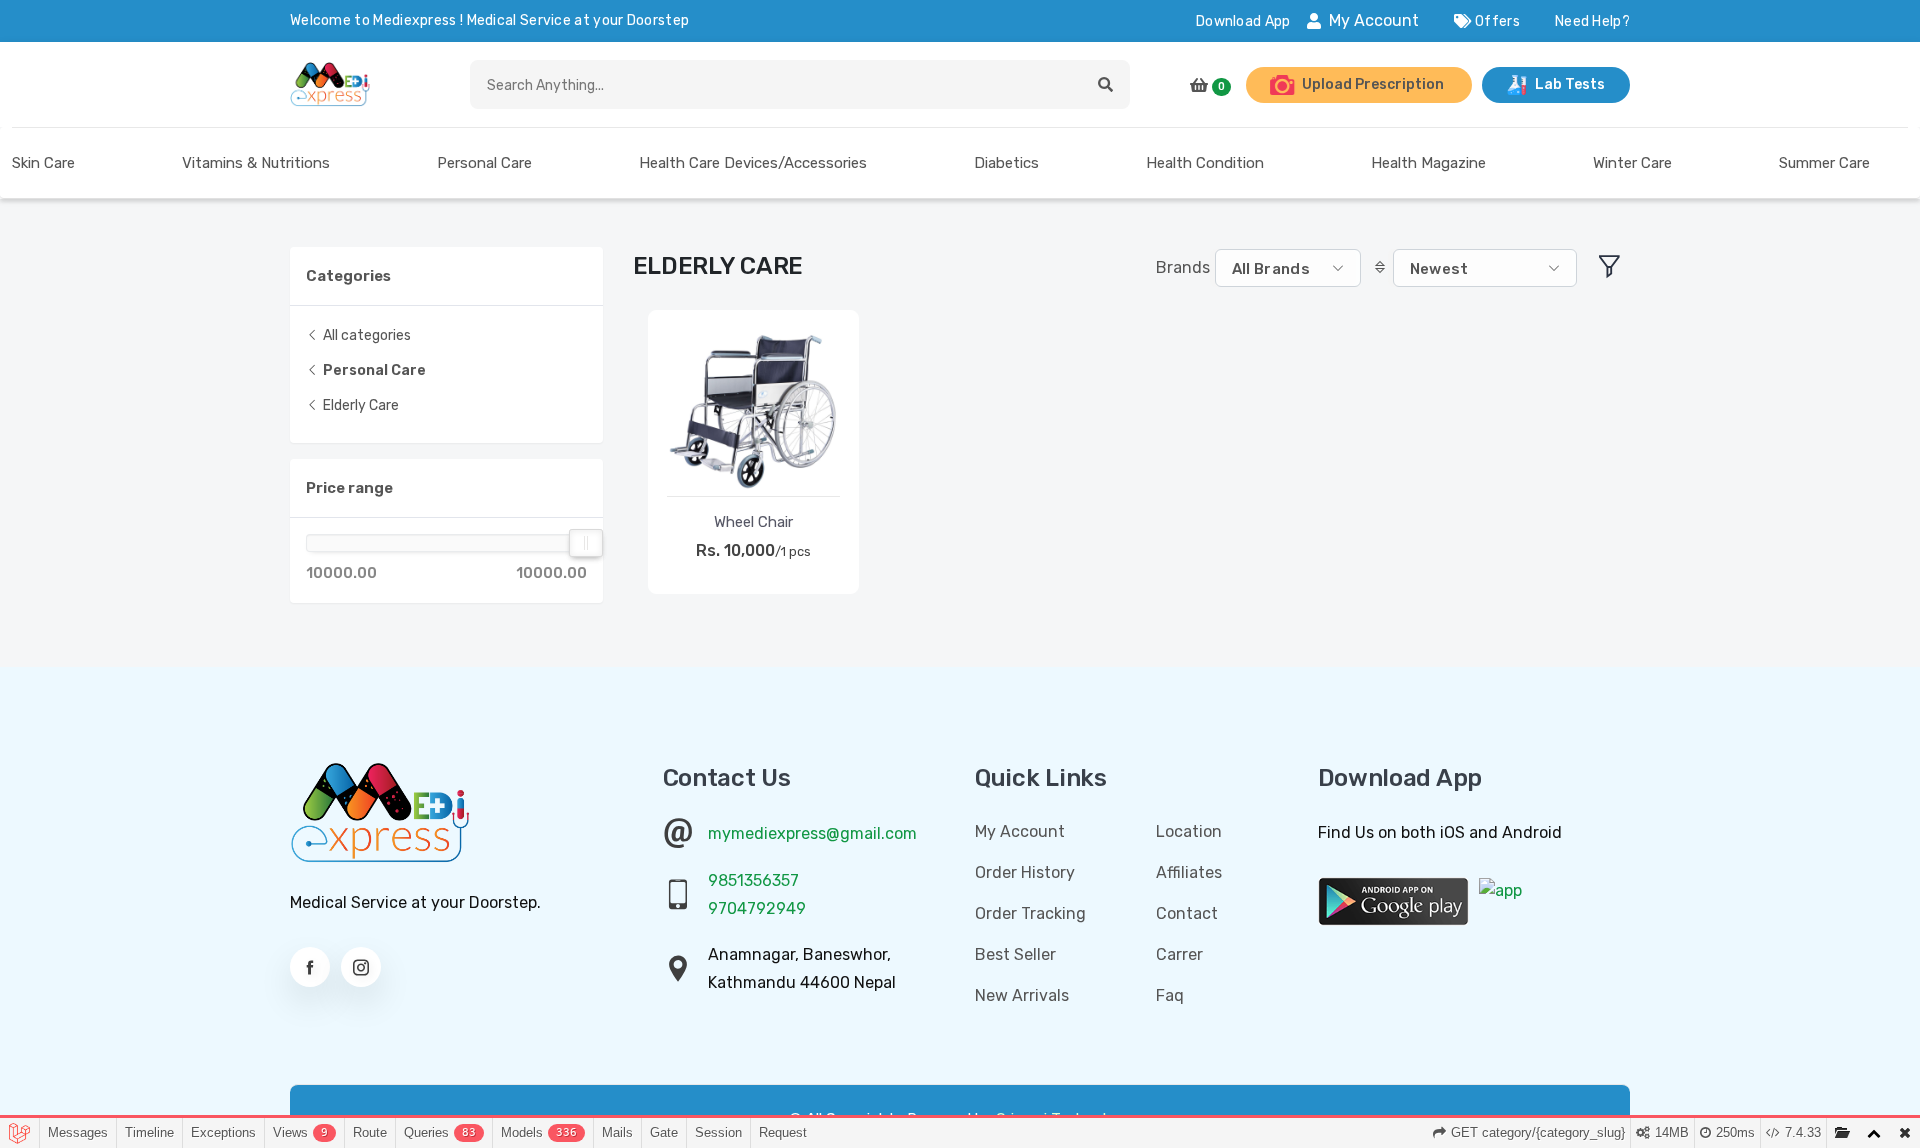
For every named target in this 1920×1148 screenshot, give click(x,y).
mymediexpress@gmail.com (812, 833)
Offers (1496, 21)
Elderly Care (359, 405)
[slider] (586, 543)
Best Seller (1015, 954)
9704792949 (757, 908)
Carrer (1179, 954)
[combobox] (1288, 268)
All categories (365, 335)
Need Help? (1592, 21)
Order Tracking (1030, 913)
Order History (1025, 872)
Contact (1187, 913)
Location (1189, 831)
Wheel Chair (753, 522)
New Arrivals (1022, 995)
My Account (1374, 20)
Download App (1243, 21)
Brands (1183, 267)
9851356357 (753, 880)
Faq (1170, 995)
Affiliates (1189, 872)
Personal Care (373, 370)
